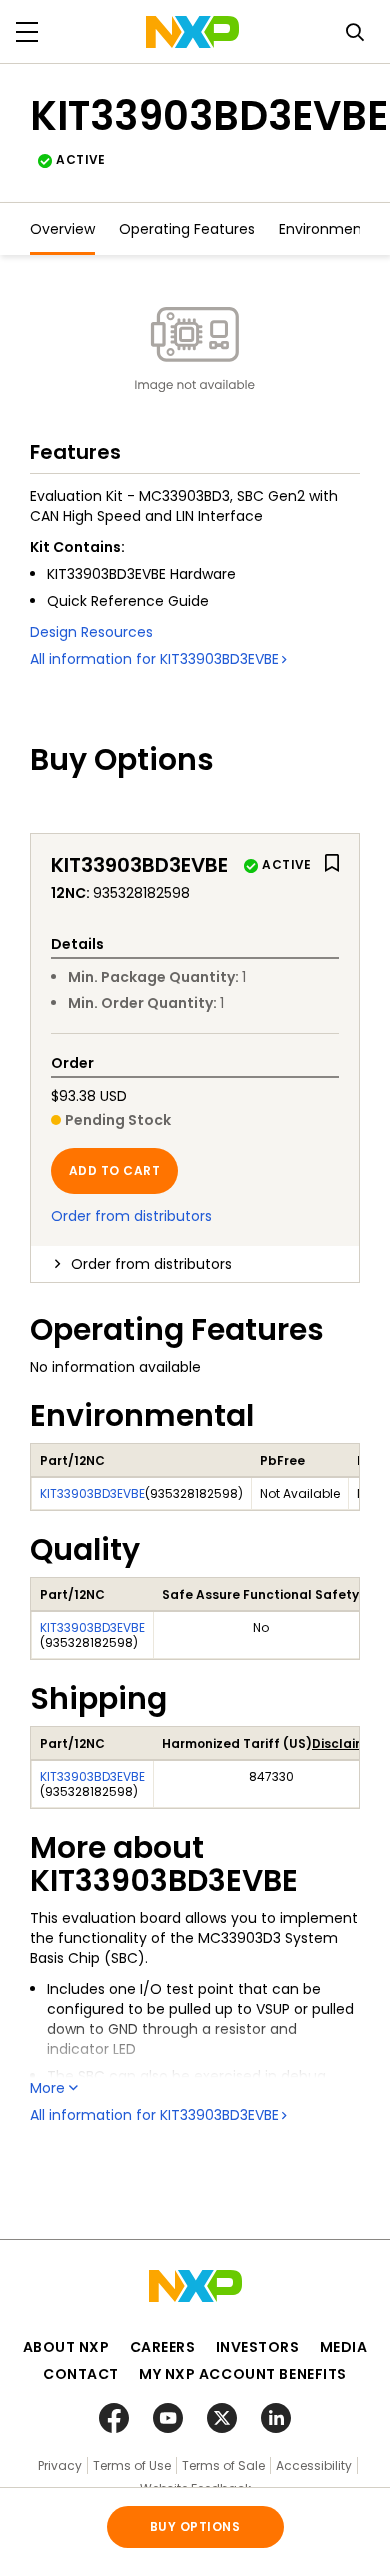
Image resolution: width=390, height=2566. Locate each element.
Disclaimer (346, 1743)
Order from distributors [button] (151, 1264)
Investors (258, 2347)
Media (344, 2347)
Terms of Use (132, 2465)
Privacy (60, 2465)
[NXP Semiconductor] (192, 32)
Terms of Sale (223, 2465)
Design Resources (91, 632)
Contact (81, 2374)
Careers (163, 2347)
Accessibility (314, 2465)
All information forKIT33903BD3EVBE (154, 659)
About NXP (66, 2347)
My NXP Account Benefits (243, 2374)
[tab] (195, 1264)
